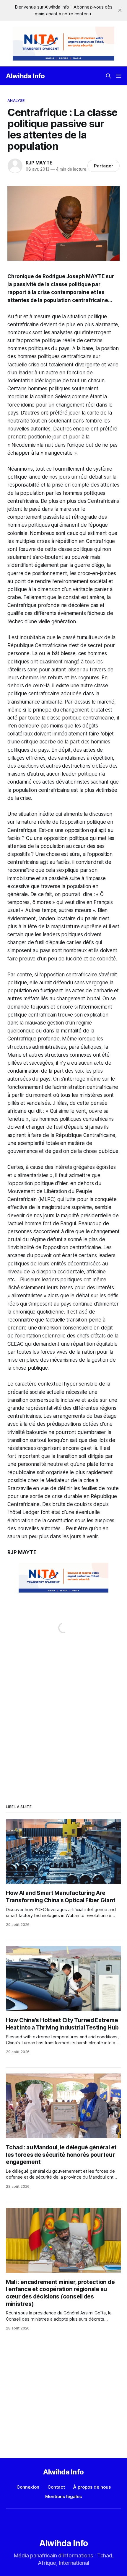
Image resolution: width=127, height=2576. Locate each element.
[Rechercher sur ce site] (108, 76)
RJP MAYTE (39, 163)
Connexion (28, 2487)
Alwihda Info (25, 76)
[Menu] (118, 76)
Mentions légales (63, 2496)
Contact (56, 2487)
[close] (120, 10)
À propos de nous (92, 2487)
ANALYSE (16, 100)
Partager (104, 166)
